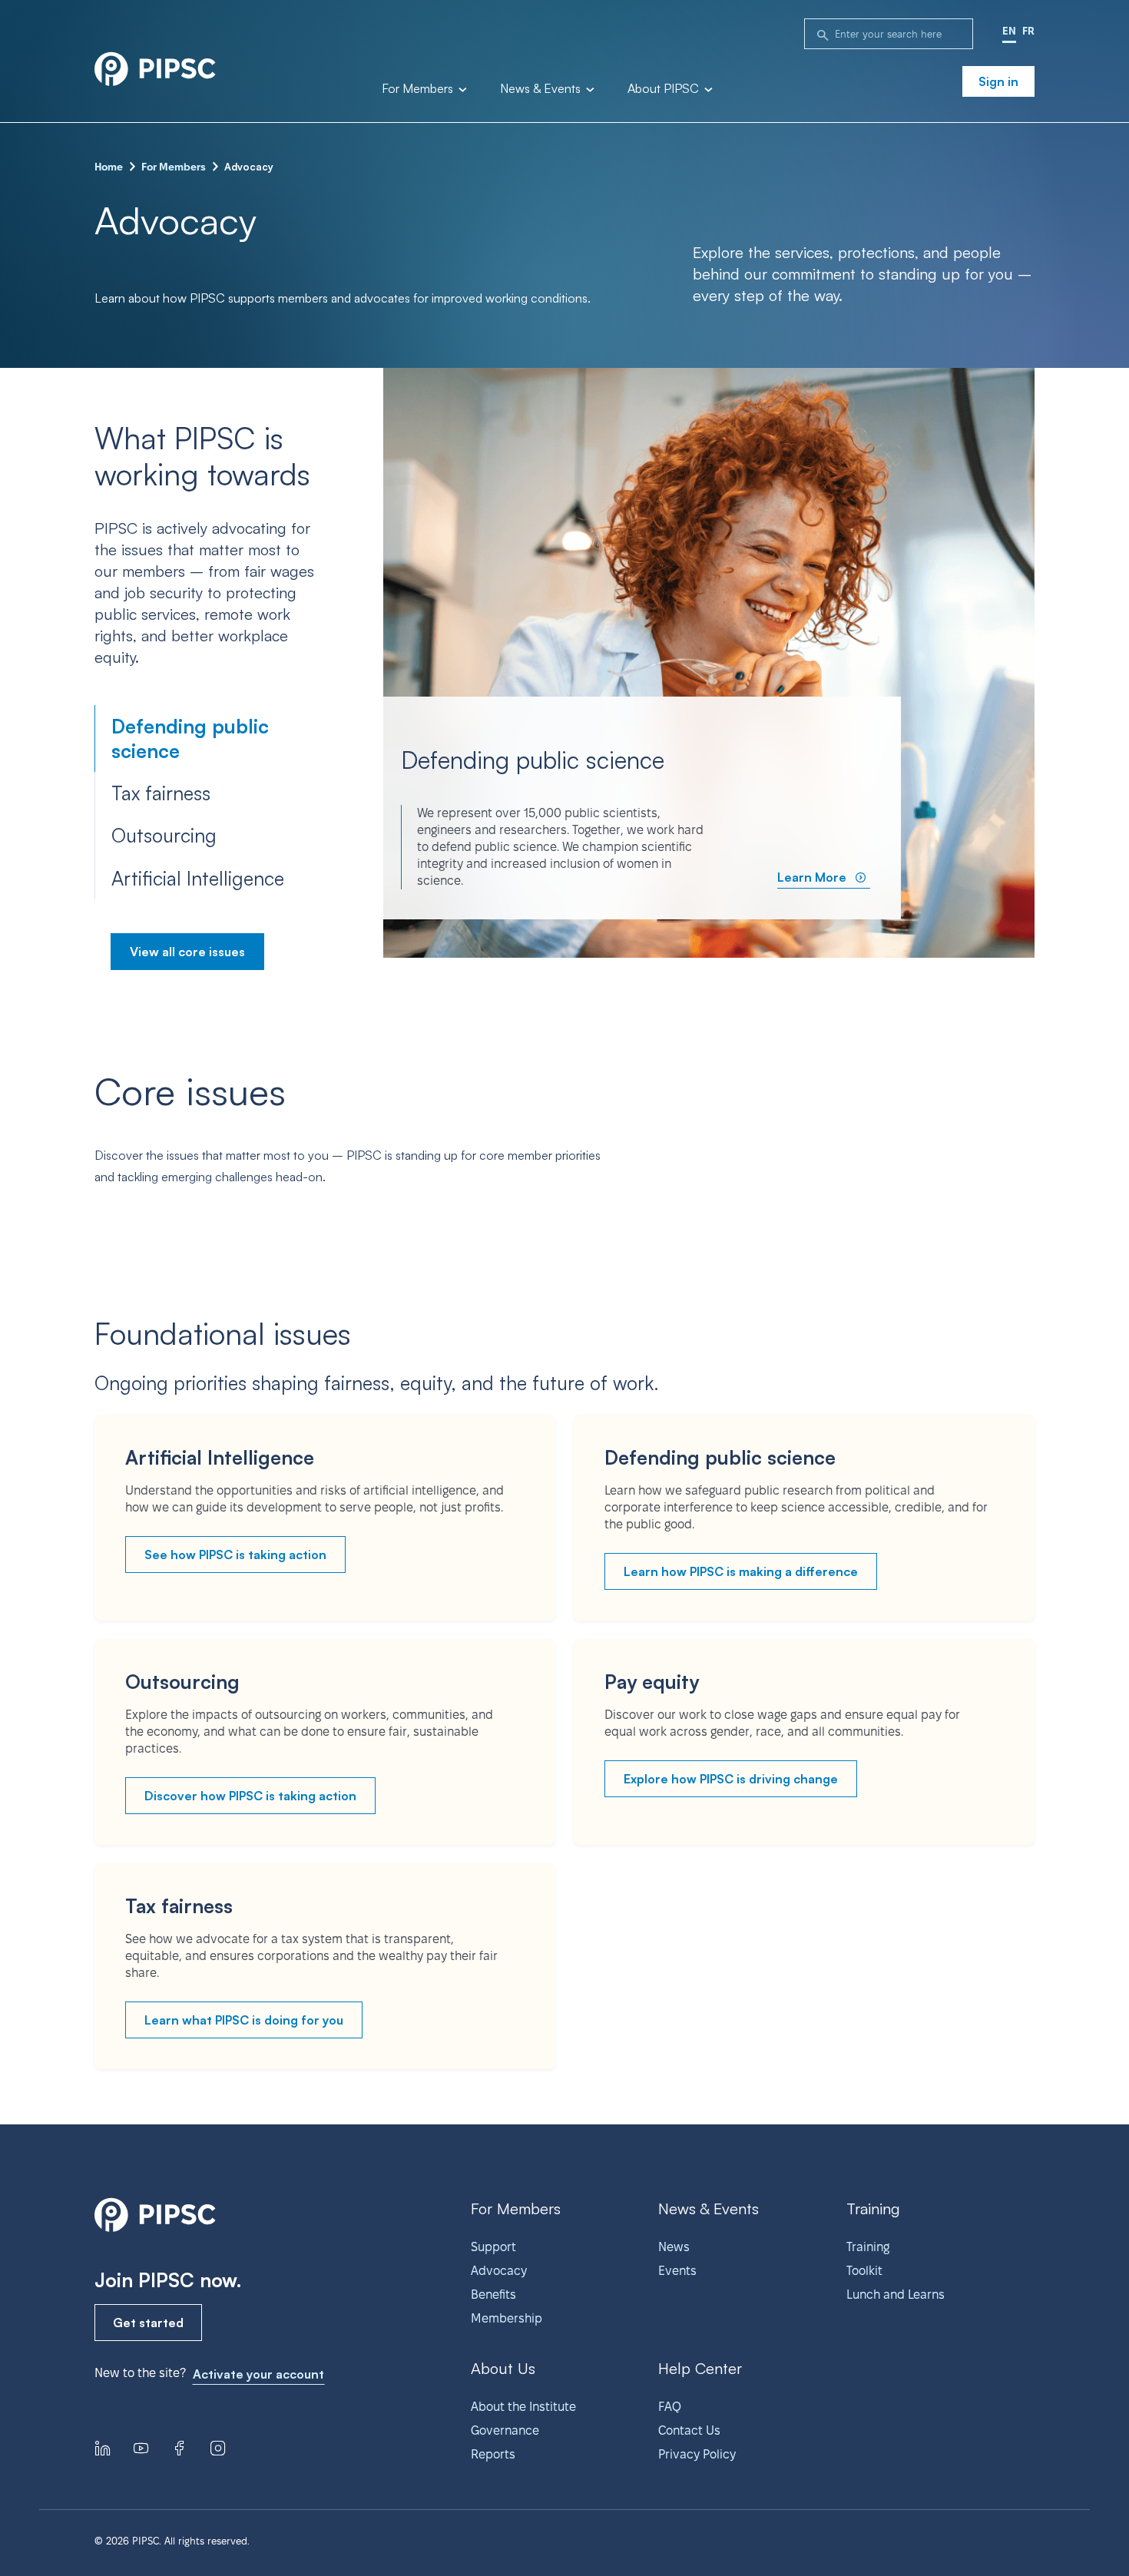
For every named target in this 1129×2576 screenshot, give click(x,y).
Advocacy (499, 2271)
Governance (505, 2430)
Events (677, 2271)
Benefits (493, 2295)
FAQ (670, 2407)
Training (868, 2247)
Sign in (998, 81)
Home (109, 167)
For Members (419, 89)
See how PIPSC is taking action (235, 1555)
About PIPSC (665, 89)
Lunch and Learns (896, 2295)
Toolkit (864, 2271)
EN (1009, 31)
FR (1028, 31)
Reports (493, 2454)
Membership (507, 2318)
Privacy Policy (697, 2454)
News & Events (542, 89)
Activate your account (258, 2374)
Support (493, 2247)
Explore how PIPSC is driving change (731, 1779)
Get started (148, 2323)
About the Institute (523, 2407)
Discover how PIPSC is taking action (250, 1796)
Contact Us (689, 2430)
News (674, 2247)
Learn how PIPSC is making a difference (741, 1571)
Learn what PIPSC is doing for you (244, 2020)
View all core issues (187, 952)
